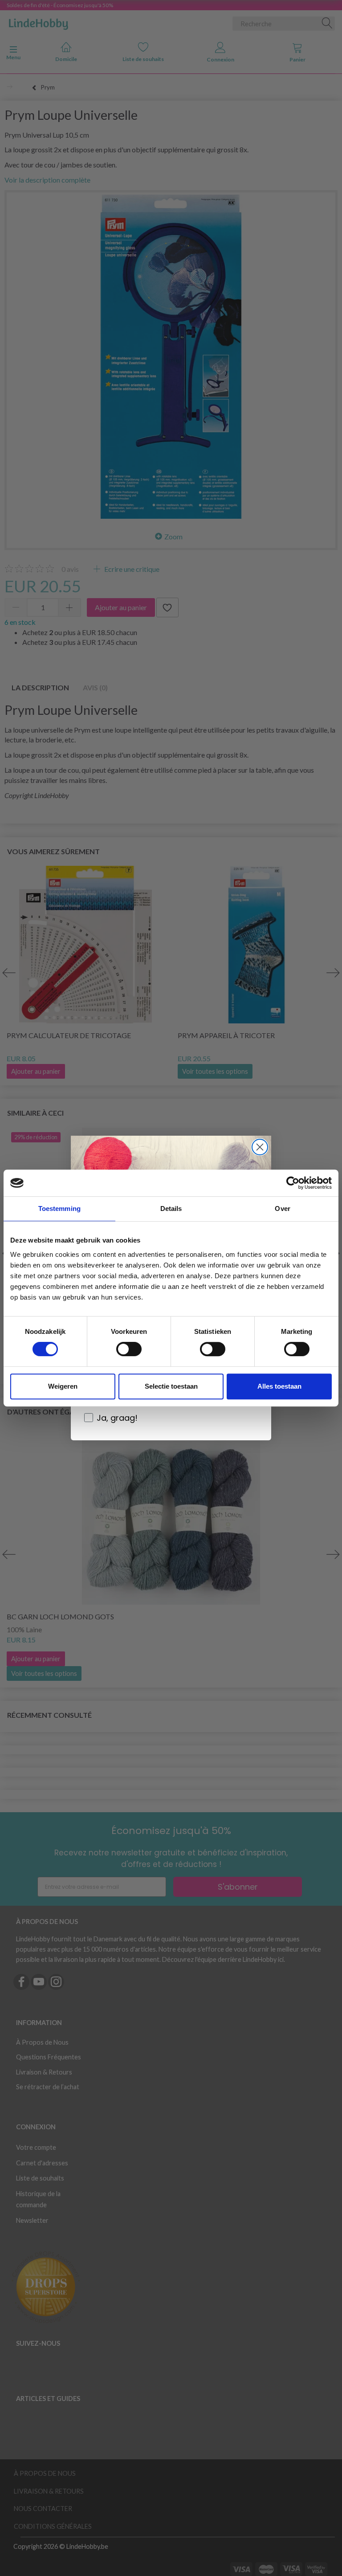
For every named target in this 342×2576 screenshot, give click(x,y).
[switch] (129, 1349)
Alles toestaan (279, 1386)
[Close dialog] (260, 1147)
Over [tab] (282, 1209)
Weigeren (63, 1386)
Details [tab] (171, 1209)
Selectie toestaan (171, 1386)
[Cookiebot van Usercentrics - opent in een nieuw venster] (293, 1183)
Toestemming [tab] (59, 1209)
